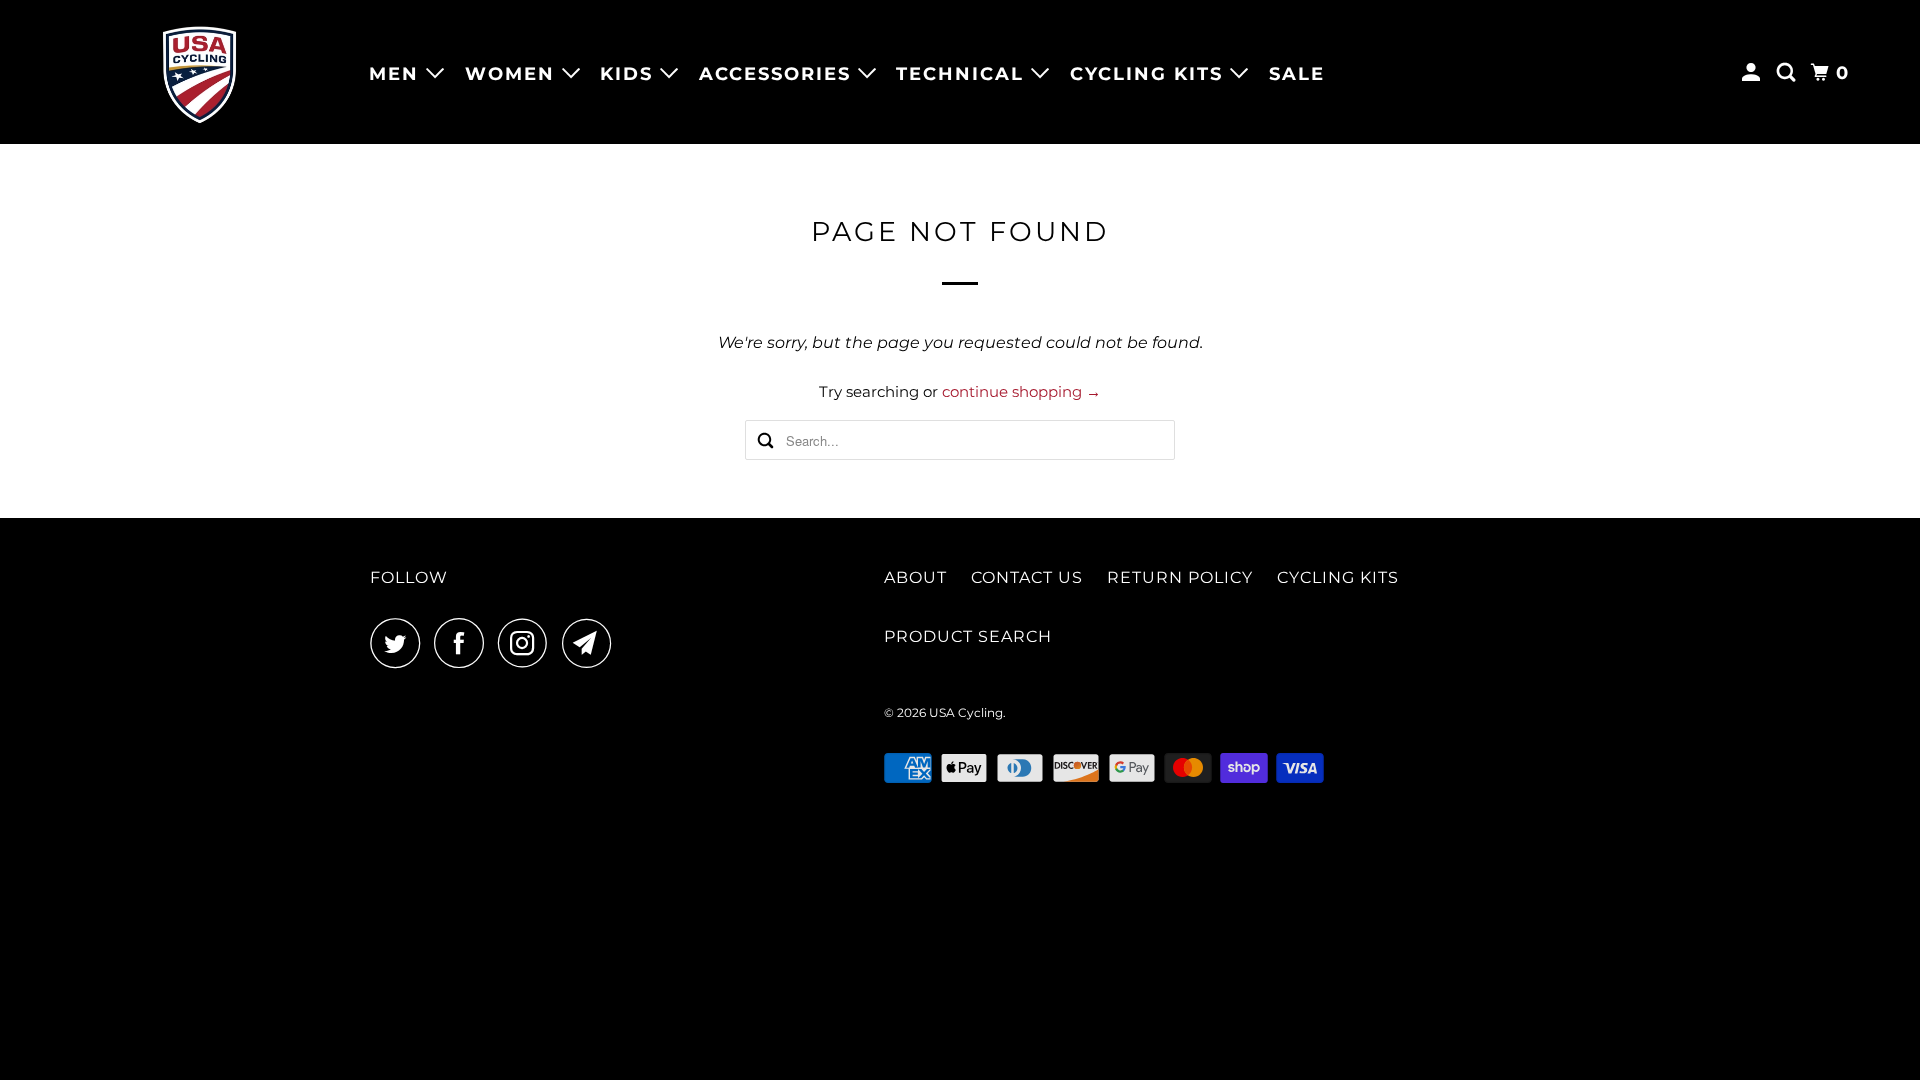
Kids (630, 74)
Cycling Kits (1150, 74)
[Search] (1789, 73)
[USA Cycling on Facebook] (464, 643)
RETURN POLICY (1180, 577)
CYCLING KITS (1338, 577)
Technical (963, 74)
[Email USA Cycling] (592, 643)
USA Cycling (966, 712)
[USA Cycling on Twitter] (400, 643)
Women (513, 74)
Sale (1297, 74)
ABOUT (915, 577)
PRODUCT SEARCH (968, 636)
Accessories (778, 74)
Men (397, 74)
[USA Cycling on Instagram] (528, 643)
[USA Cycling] (200, 72)
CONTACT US (1027, 577)
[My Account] (1754, 73)
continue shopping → (1021, 391)
